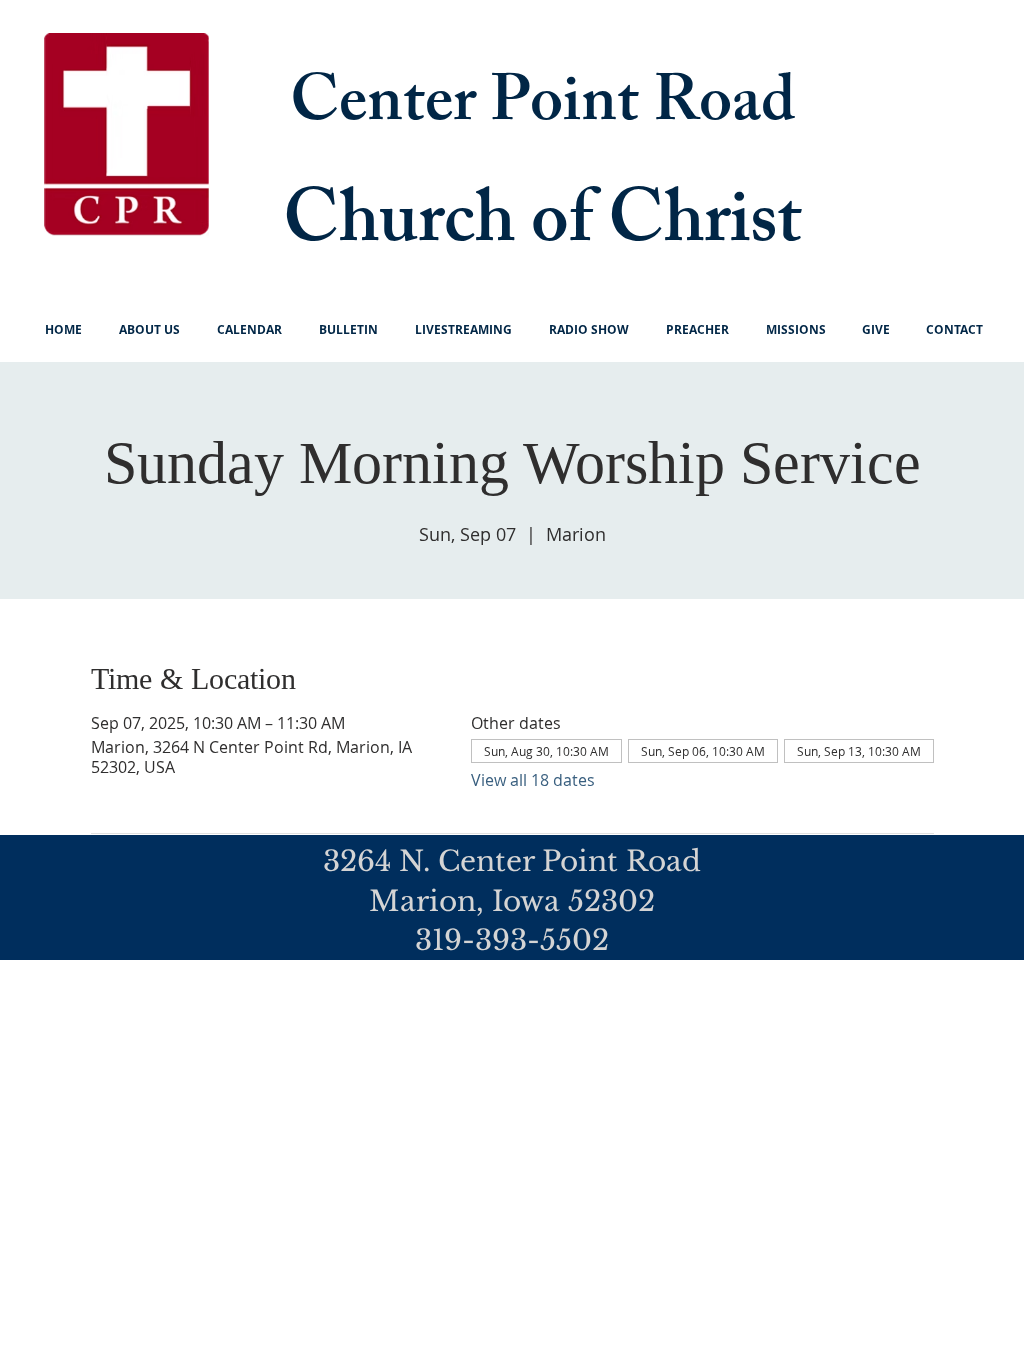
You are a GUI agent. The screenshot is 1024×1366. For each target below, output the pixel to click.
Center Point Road (542, 109)
